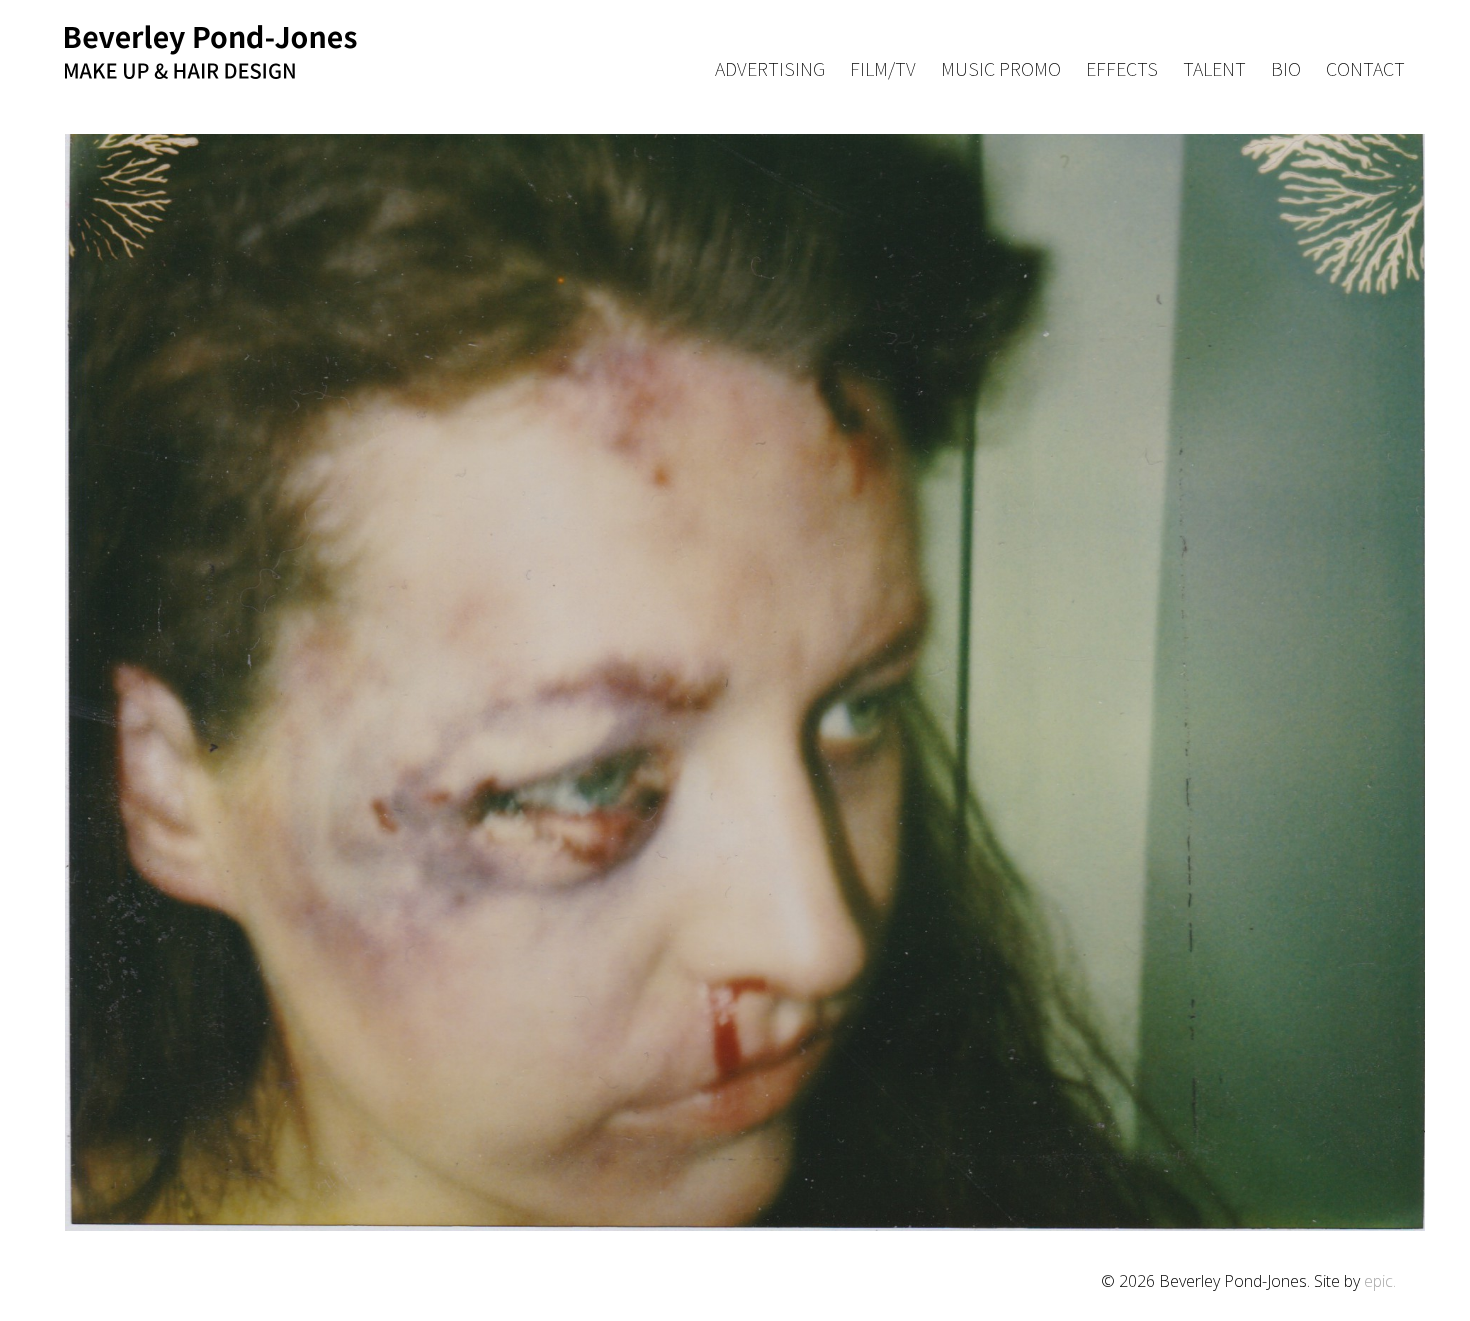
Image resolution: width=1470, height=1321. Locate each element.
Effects (1122, 69)
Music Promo (1001, 69)
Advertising (770, 69)
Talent (1214, 69)
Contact (1365, 69)
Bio (1286, 69)
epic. (1380, 1281)
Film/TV (883, 69)
